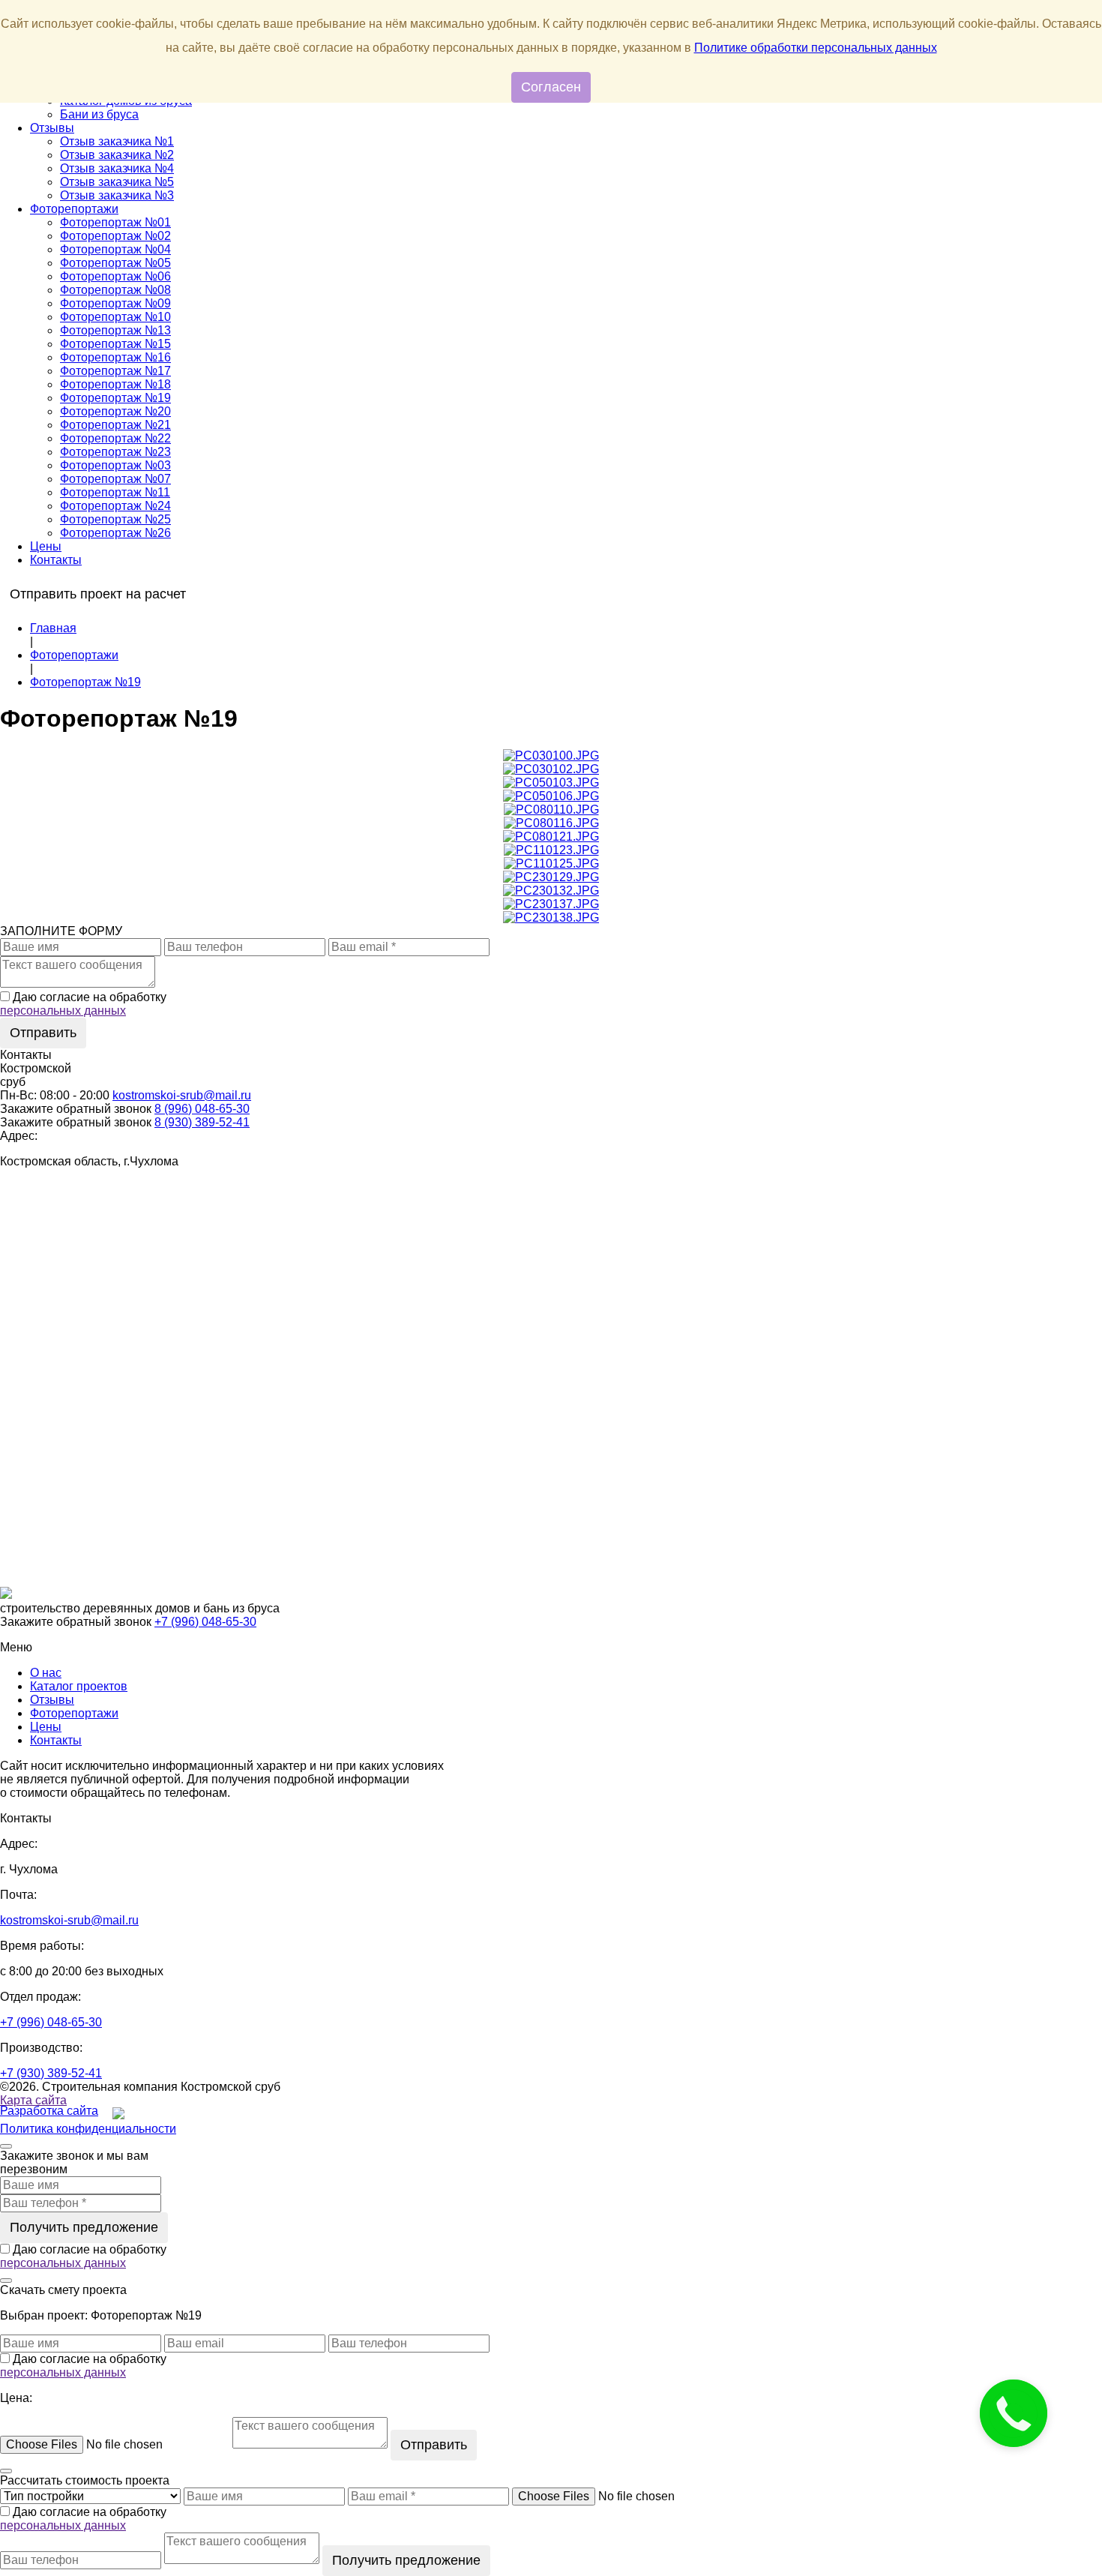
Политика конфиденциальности (88, 2129)
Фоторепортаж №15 (115, 344)
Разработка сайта (49, 2111)
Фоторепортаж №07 (115, 479)
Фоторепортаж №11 (115, 492)
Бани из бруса (99, 114)
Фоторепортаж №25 (115, 519)
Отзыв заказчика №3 (117, 195)
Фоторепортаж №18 (115, 384)
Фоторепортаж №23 (115, 452)
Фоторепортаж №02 (115, 236)
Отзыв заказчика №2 (117, 155)
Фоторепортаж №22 (115, 438)
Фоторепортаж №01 (115, 222)
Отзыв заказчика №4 (117, 168)
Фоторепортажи (74, 209)
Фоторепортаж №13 (115, 330)
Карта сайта (33, 2100)
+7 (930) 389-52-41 (51, 2073)
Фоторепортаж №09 (115, 303)
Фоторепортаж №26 (115, 533)
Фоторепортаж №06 (115, 276)
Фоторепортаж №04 (115, 249)
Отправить (43, 1033)
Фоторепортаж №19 (115, 398)
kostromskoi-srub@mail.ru (182, 1095)
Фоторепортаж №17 (115, 371)
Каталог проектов (79, 1686)
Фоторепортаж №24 (115, 506)
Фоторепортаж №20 (115, 411)
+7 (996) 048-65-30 (205, 1622)
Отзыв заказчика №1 (117, 141)
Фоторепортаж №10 (115, 317)
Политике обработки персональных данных (816, 48)
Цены (46, 546)
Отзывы (52, 128)
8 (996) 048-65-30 (202, 1109)
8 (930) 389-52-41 (202, 1122)
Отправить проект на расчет (98, 594)
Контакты (56, 560)
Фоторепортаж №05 (115, 263)
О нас (46, 1673)
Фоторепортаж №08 (115, 290)
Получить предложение (84, 2227)
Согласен (551, 87)
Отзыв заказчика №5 (117, 182)
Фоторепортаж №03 (115, 465)
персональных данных (63, 1011)
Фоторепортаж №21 (115, 425)
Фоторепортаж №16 (115, 357)
